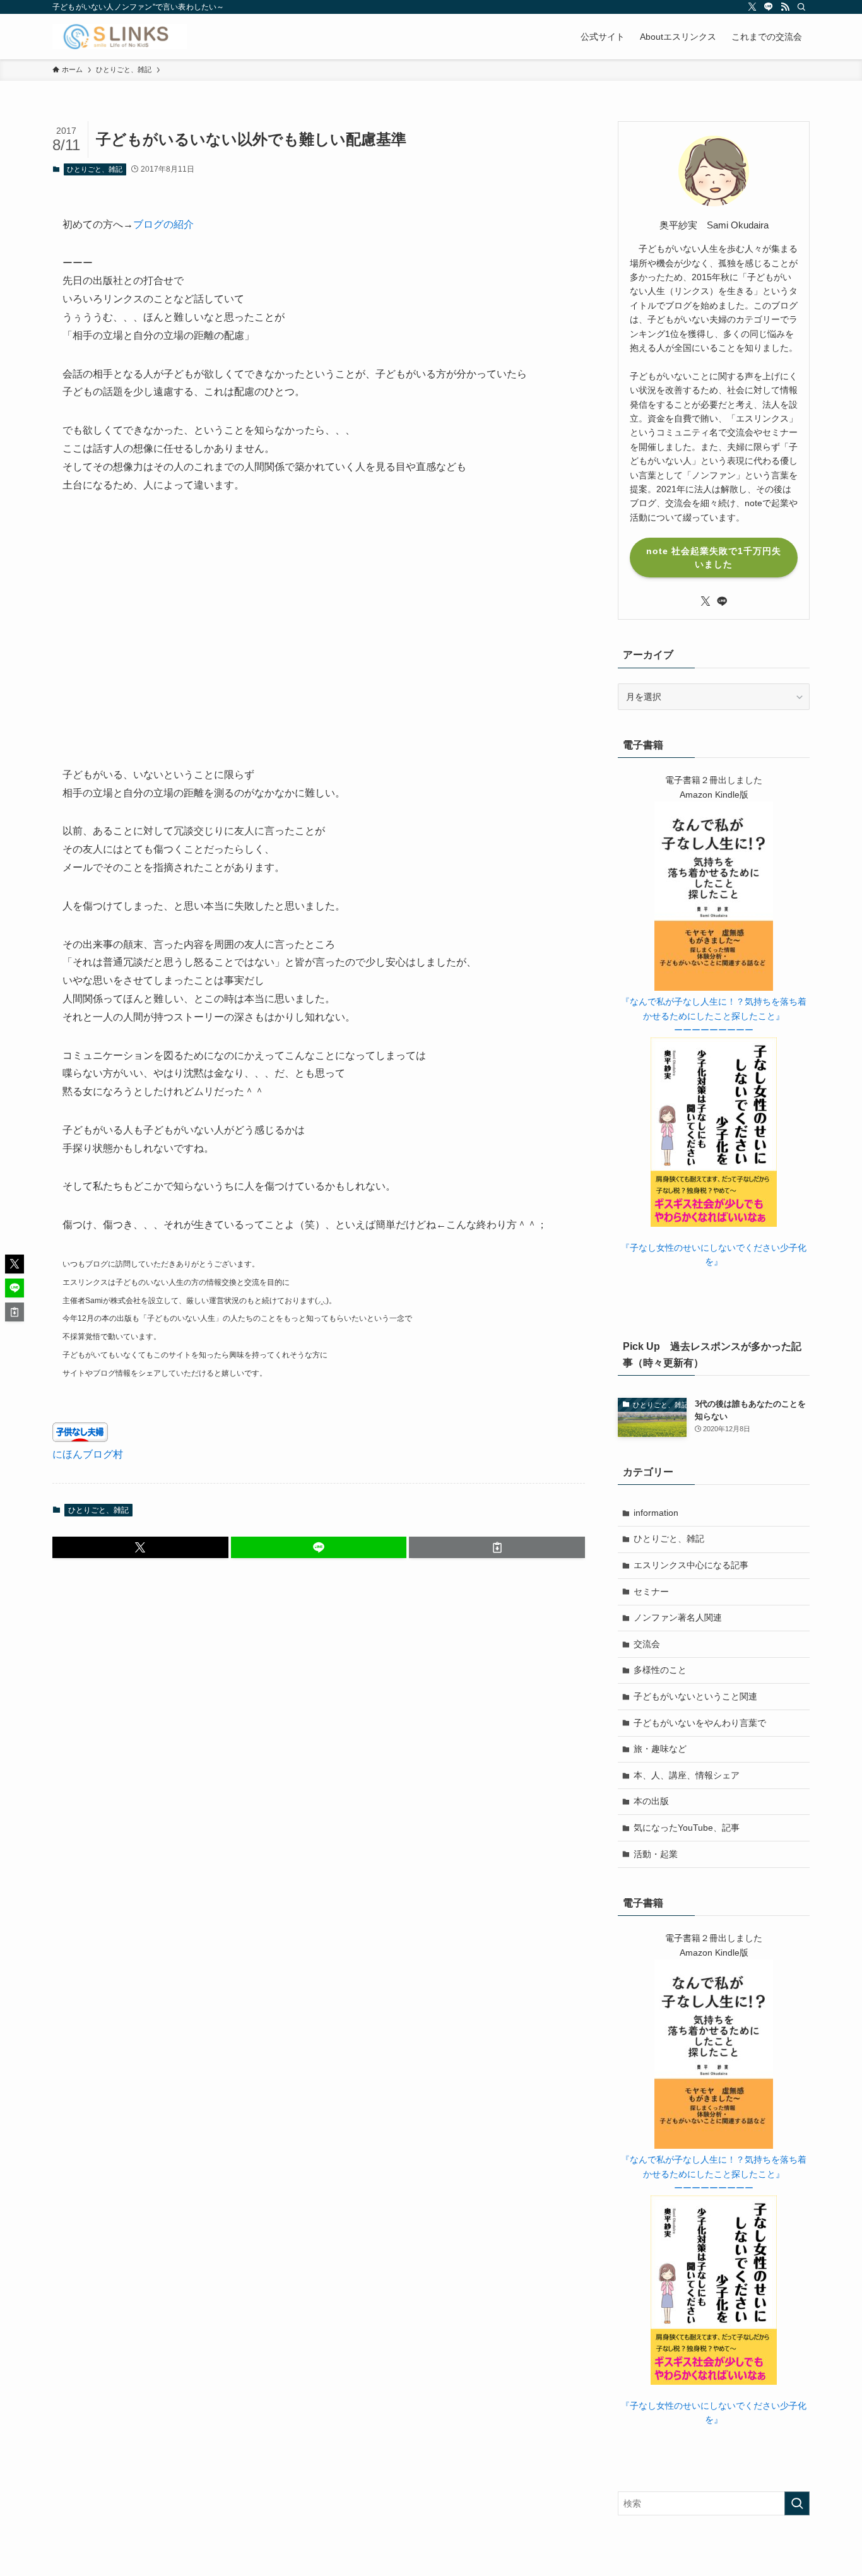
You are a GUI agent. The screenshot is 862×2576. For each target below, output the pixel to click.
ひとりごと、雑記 (95, 169)
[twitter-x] (752, 7)
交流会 (647, 1644)
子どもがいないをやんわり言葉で (700, 1723)
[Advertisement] (319, 639)
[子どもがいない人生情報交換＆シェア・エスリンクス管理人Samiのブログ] (120, 37)
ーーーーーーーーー (714, 1030)
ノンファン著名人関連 (678, 1617)
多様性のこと (660, 1670)
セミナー (651, 1592)
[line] (769, 7)
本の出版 (651, 1801)
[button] (140, 1547)
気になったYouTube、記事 (687, 1828)
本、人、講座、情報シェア (687, 1775)
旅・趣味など (660, 1749)
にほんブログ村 (88, 1454)
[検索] (801, 7)
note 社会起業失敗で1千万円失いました (714, 558)
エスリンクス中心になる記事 (691, 1565)
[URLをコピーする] (497, 1547)
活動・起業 (656, 1854)
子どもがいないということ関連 (695, 1696)
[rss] (785, 7)
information (656, 1513)
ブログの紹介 (163, 224)
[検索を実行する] (797, 2503)
